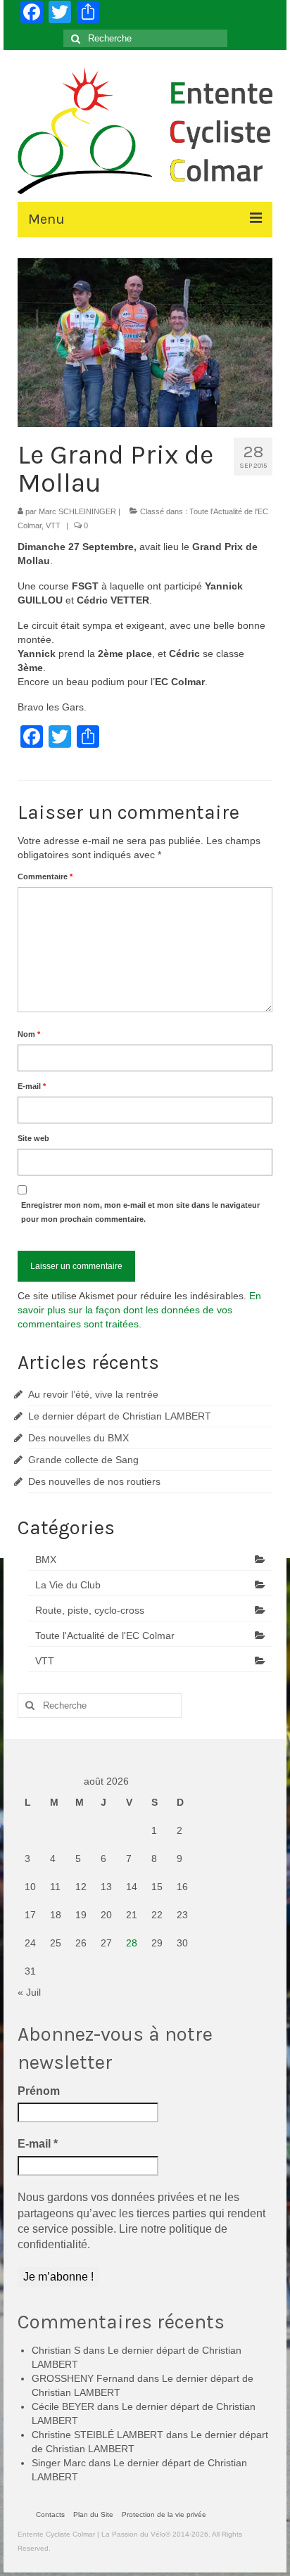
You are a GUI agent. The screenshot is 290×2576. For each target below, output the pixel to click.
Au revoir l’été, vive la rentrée (93, 1394)
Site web (33, 1138)
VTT (53, 525)
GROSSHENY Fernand (83, 2378)
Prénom (39, 2091)
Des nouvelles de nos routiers (94, 1481)
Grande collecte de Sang (83, 1460)
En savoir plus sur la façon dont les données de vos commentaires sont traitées (139, 1310)
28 (132, 1943)
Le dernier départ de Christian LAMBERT (120, 1416)
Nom (29, 1034)
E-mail (32, 1086)
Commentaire (45, 876)
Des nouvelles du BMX (78, 1438)
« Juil (29, 1992)
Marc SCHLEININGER (77, 511)
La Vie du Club (68, 1585)
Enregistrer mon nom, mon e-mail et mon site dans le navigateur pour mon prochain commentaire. (140, 1212)
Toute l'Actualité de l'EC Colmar (105, 1635)
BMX (46, 1560)
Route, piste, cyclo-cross (90, 1610)
